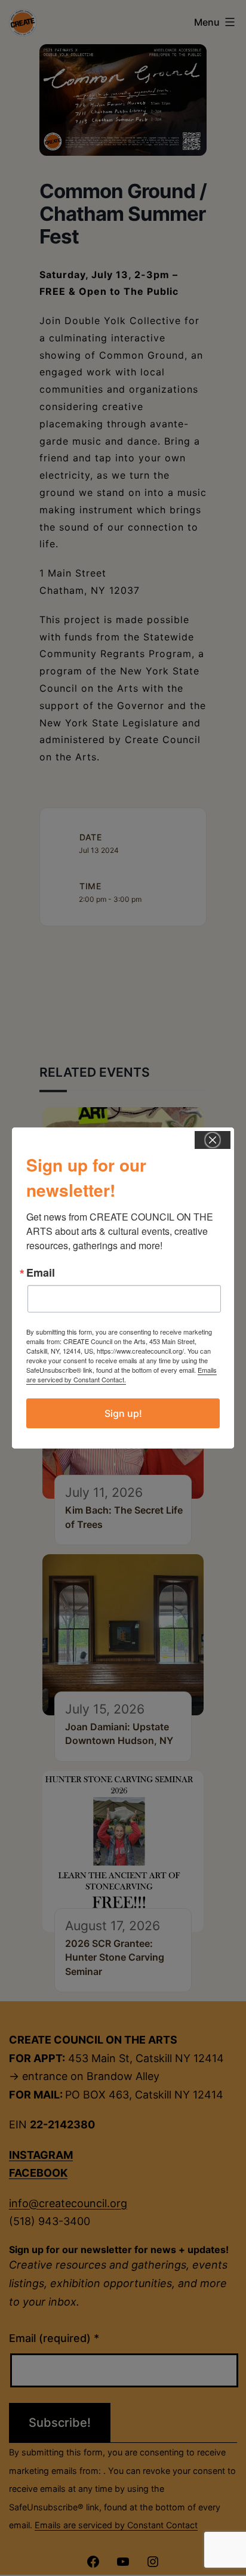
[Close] (213, 1140)
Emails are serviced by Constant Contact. (122, 1375)
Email (41, 1272)
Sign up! (123, 1413)
